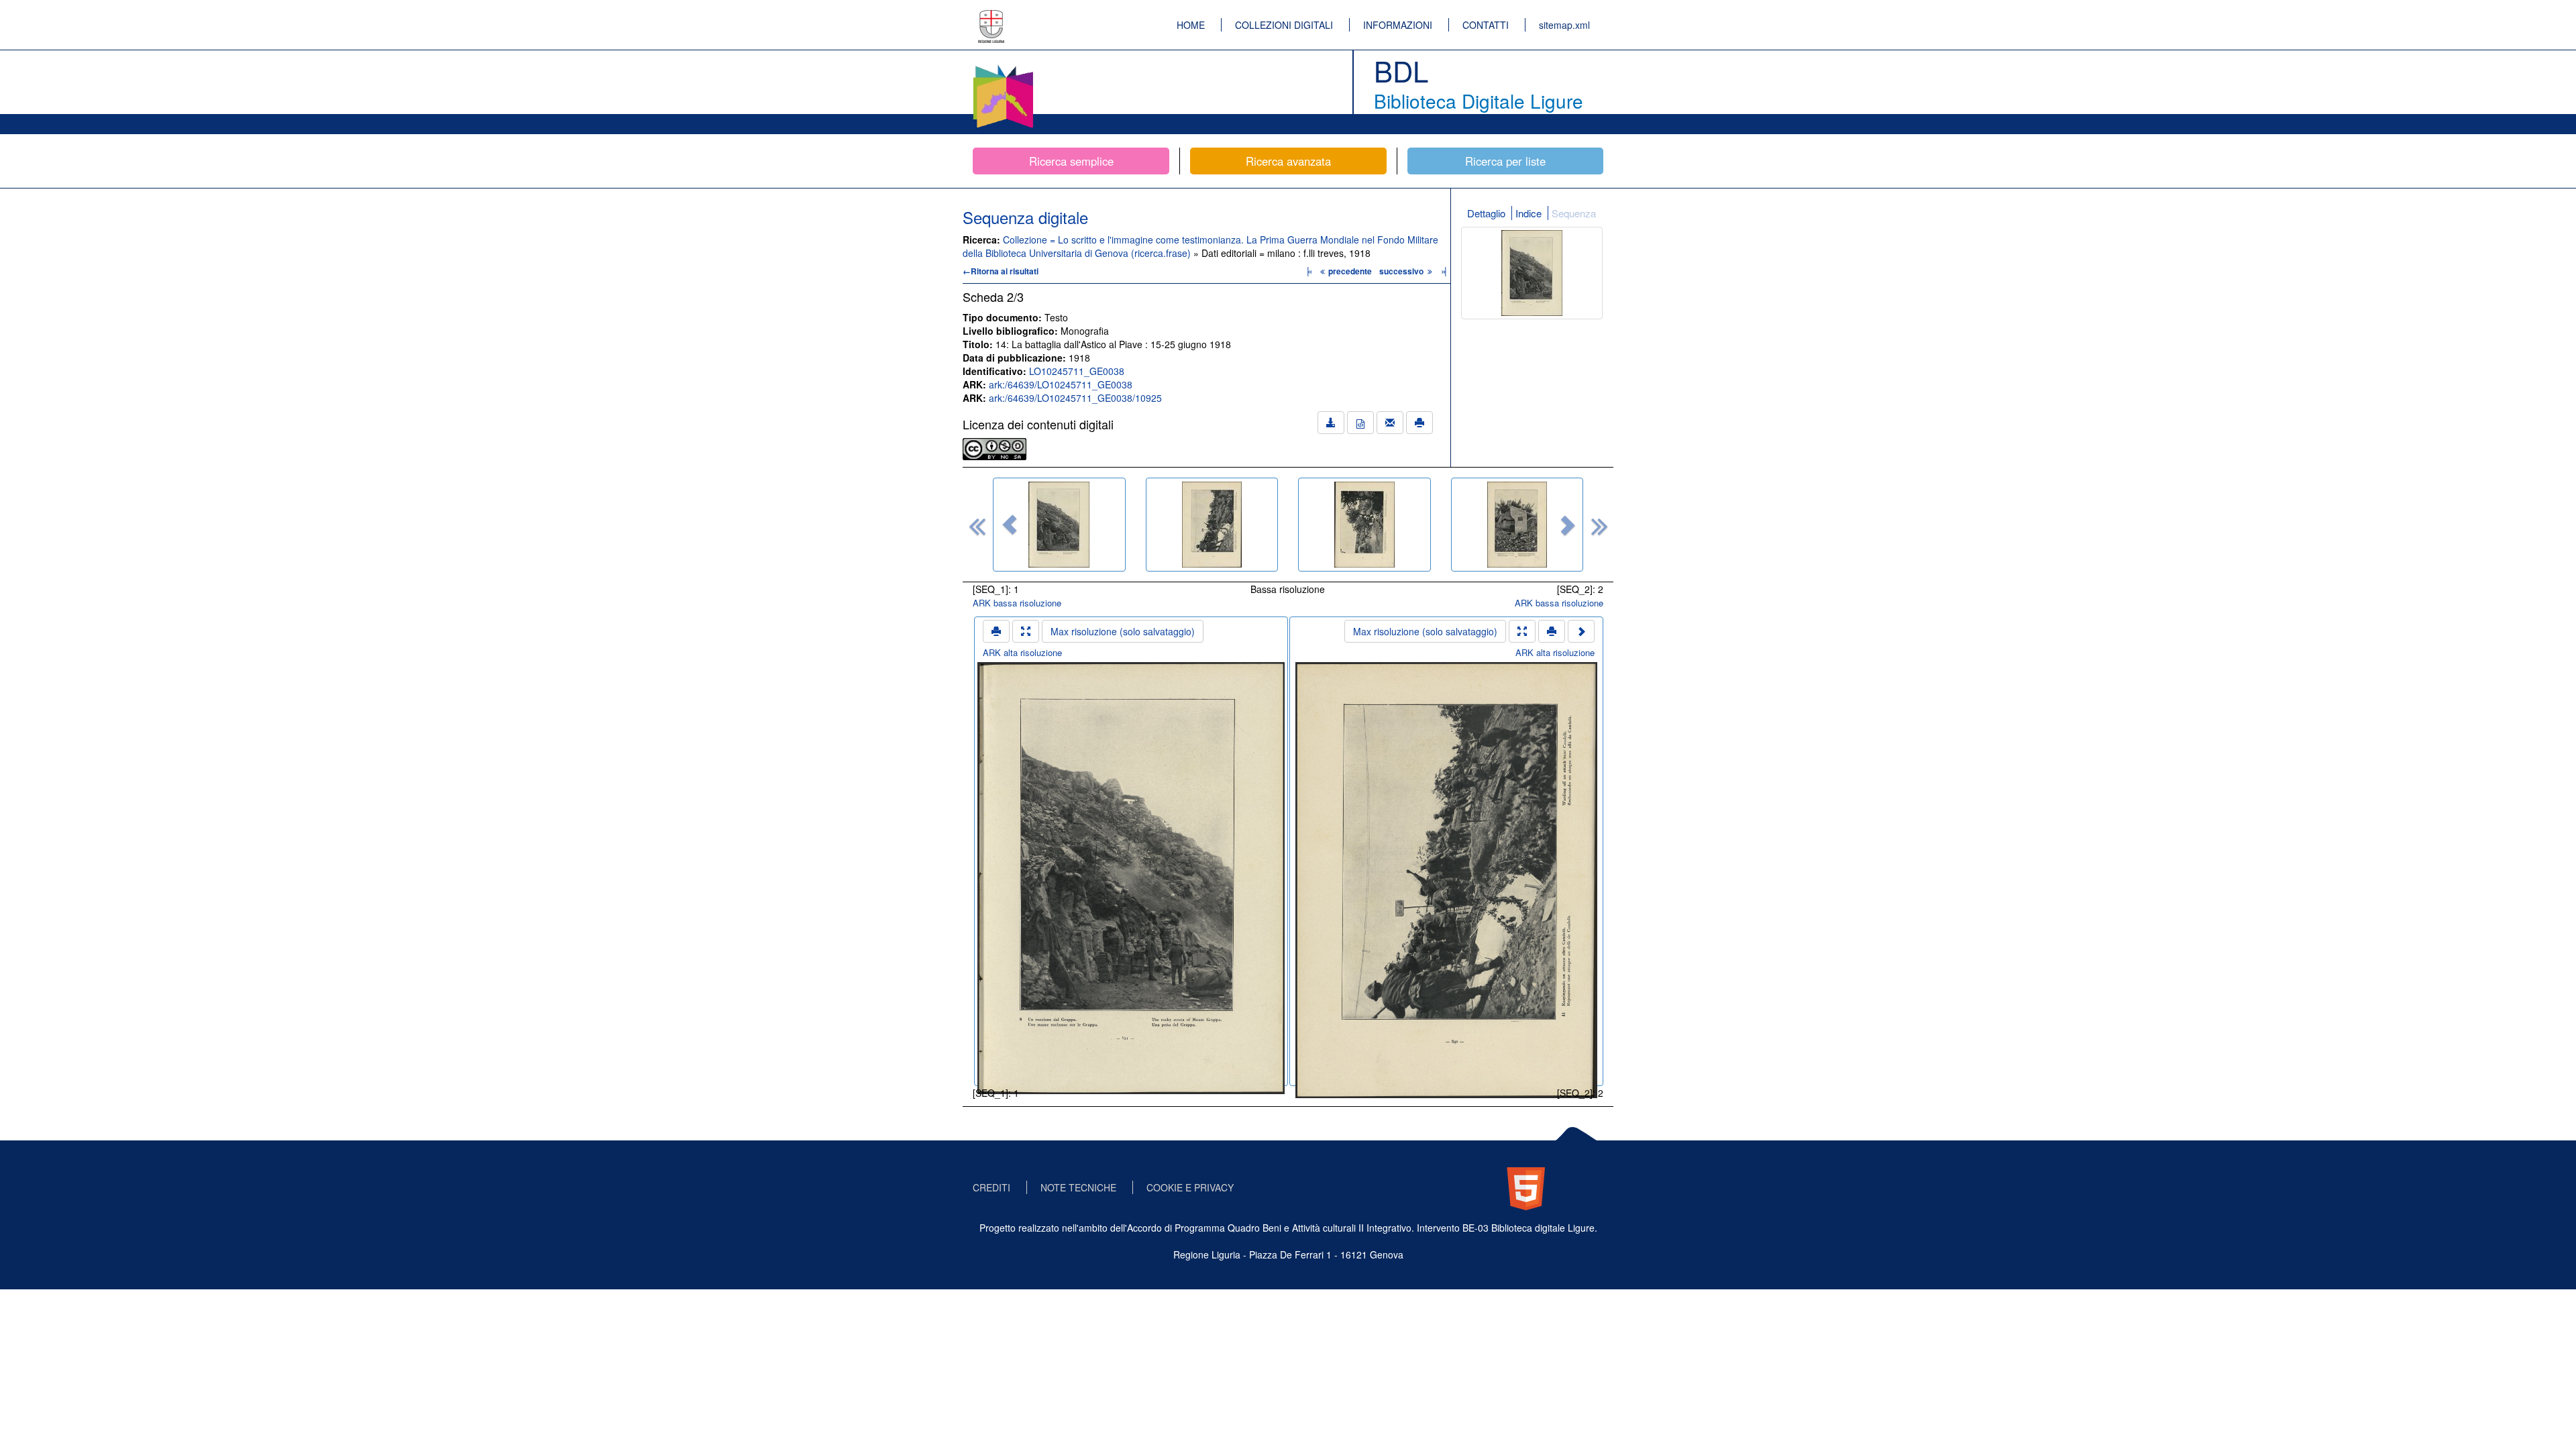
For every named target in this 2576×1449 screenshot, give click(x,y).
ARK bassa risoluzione (1017, 603)
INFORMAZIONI (1398, 25)
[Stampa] (1419, 423)
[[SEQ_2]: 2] (1212, 525)
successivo (1402, 271)
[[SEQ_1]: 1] (1059, 525)
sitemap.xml (1564, 25)
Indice (1528, 213)
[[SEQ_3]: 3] (1364, 525)
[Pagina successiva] (1581, 631)
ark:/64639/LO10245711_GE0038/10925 (1075, 398)
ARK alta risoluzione (1022, 652)
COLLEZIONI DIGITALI (1284, 25)
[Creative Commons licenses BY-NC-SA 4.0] (995, 447)
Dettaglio (1486, 213)
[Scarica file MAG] (1360, 423)
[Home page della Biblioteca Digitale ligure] (1003, 67)
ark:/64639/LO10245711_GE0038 (1061, 384)
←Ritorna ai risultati (1001, 271)
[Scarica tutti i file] (1331, 423)
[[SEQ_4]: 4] (1517, 525)
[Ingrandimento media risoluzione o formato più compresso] (1026, 631)
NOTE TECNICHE (1078, 1187)
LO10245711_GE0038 (1077, 371)
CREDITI (991, 1187)
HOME (1191, 25)
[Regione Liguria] (991, 17)
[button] (1010, 525)
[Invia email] (1390, 423)
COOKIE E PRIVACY (1190, 1187)
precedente (1350, 271)
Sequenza (1574, 213)
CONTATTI (1486, 25)
